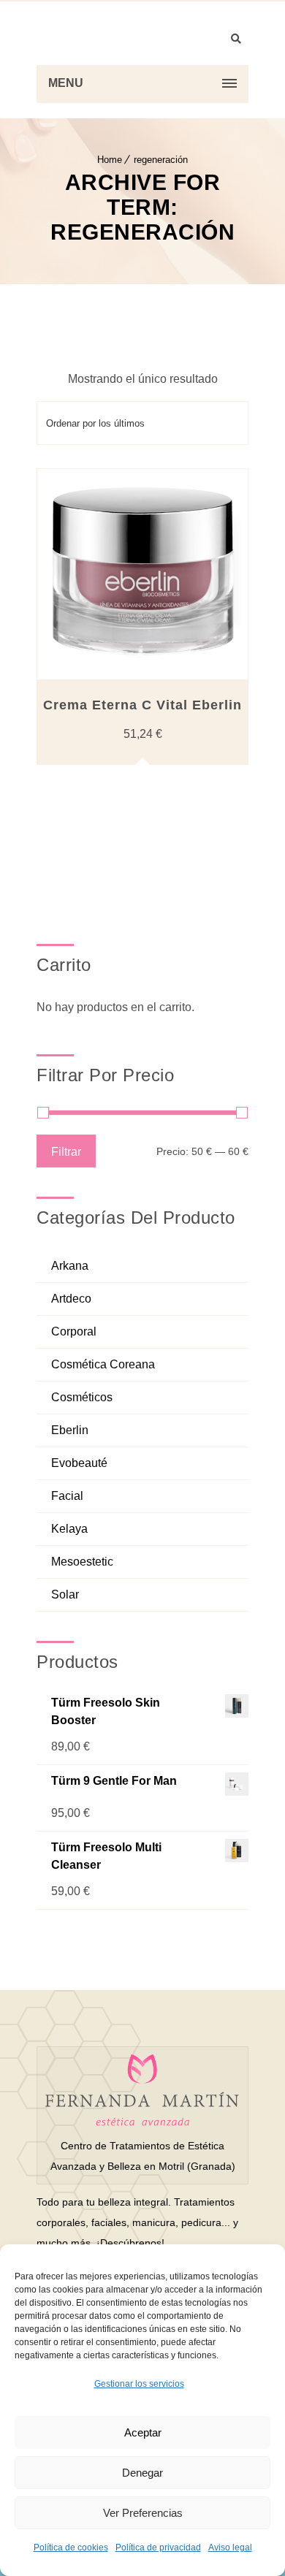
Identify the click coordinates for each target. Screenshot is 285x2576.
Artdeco (71, 1299)
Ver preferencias (143, 2513)
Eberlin (70, 1430)
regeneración (161, 160)
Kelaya (69, 1529)
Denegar (142, 2473)
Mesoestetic (82, 1562)
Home (110, 160)
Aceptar (143, 2432)
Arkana (70, 1266)
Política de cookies (71, 2548)
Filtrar (66, 1151)
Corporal (74, 1331)
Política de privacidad (158, 2548)
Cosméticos (82, 1397)
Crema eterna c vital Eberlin (142, 705)
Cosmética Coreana (103, 1364)
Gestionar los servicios (139, 2384)
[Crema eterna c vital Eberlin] (142, 574)
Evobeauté (79, 1463)
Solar (65, 1594)
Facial (67, 1496)
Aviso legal (230, 2548)
